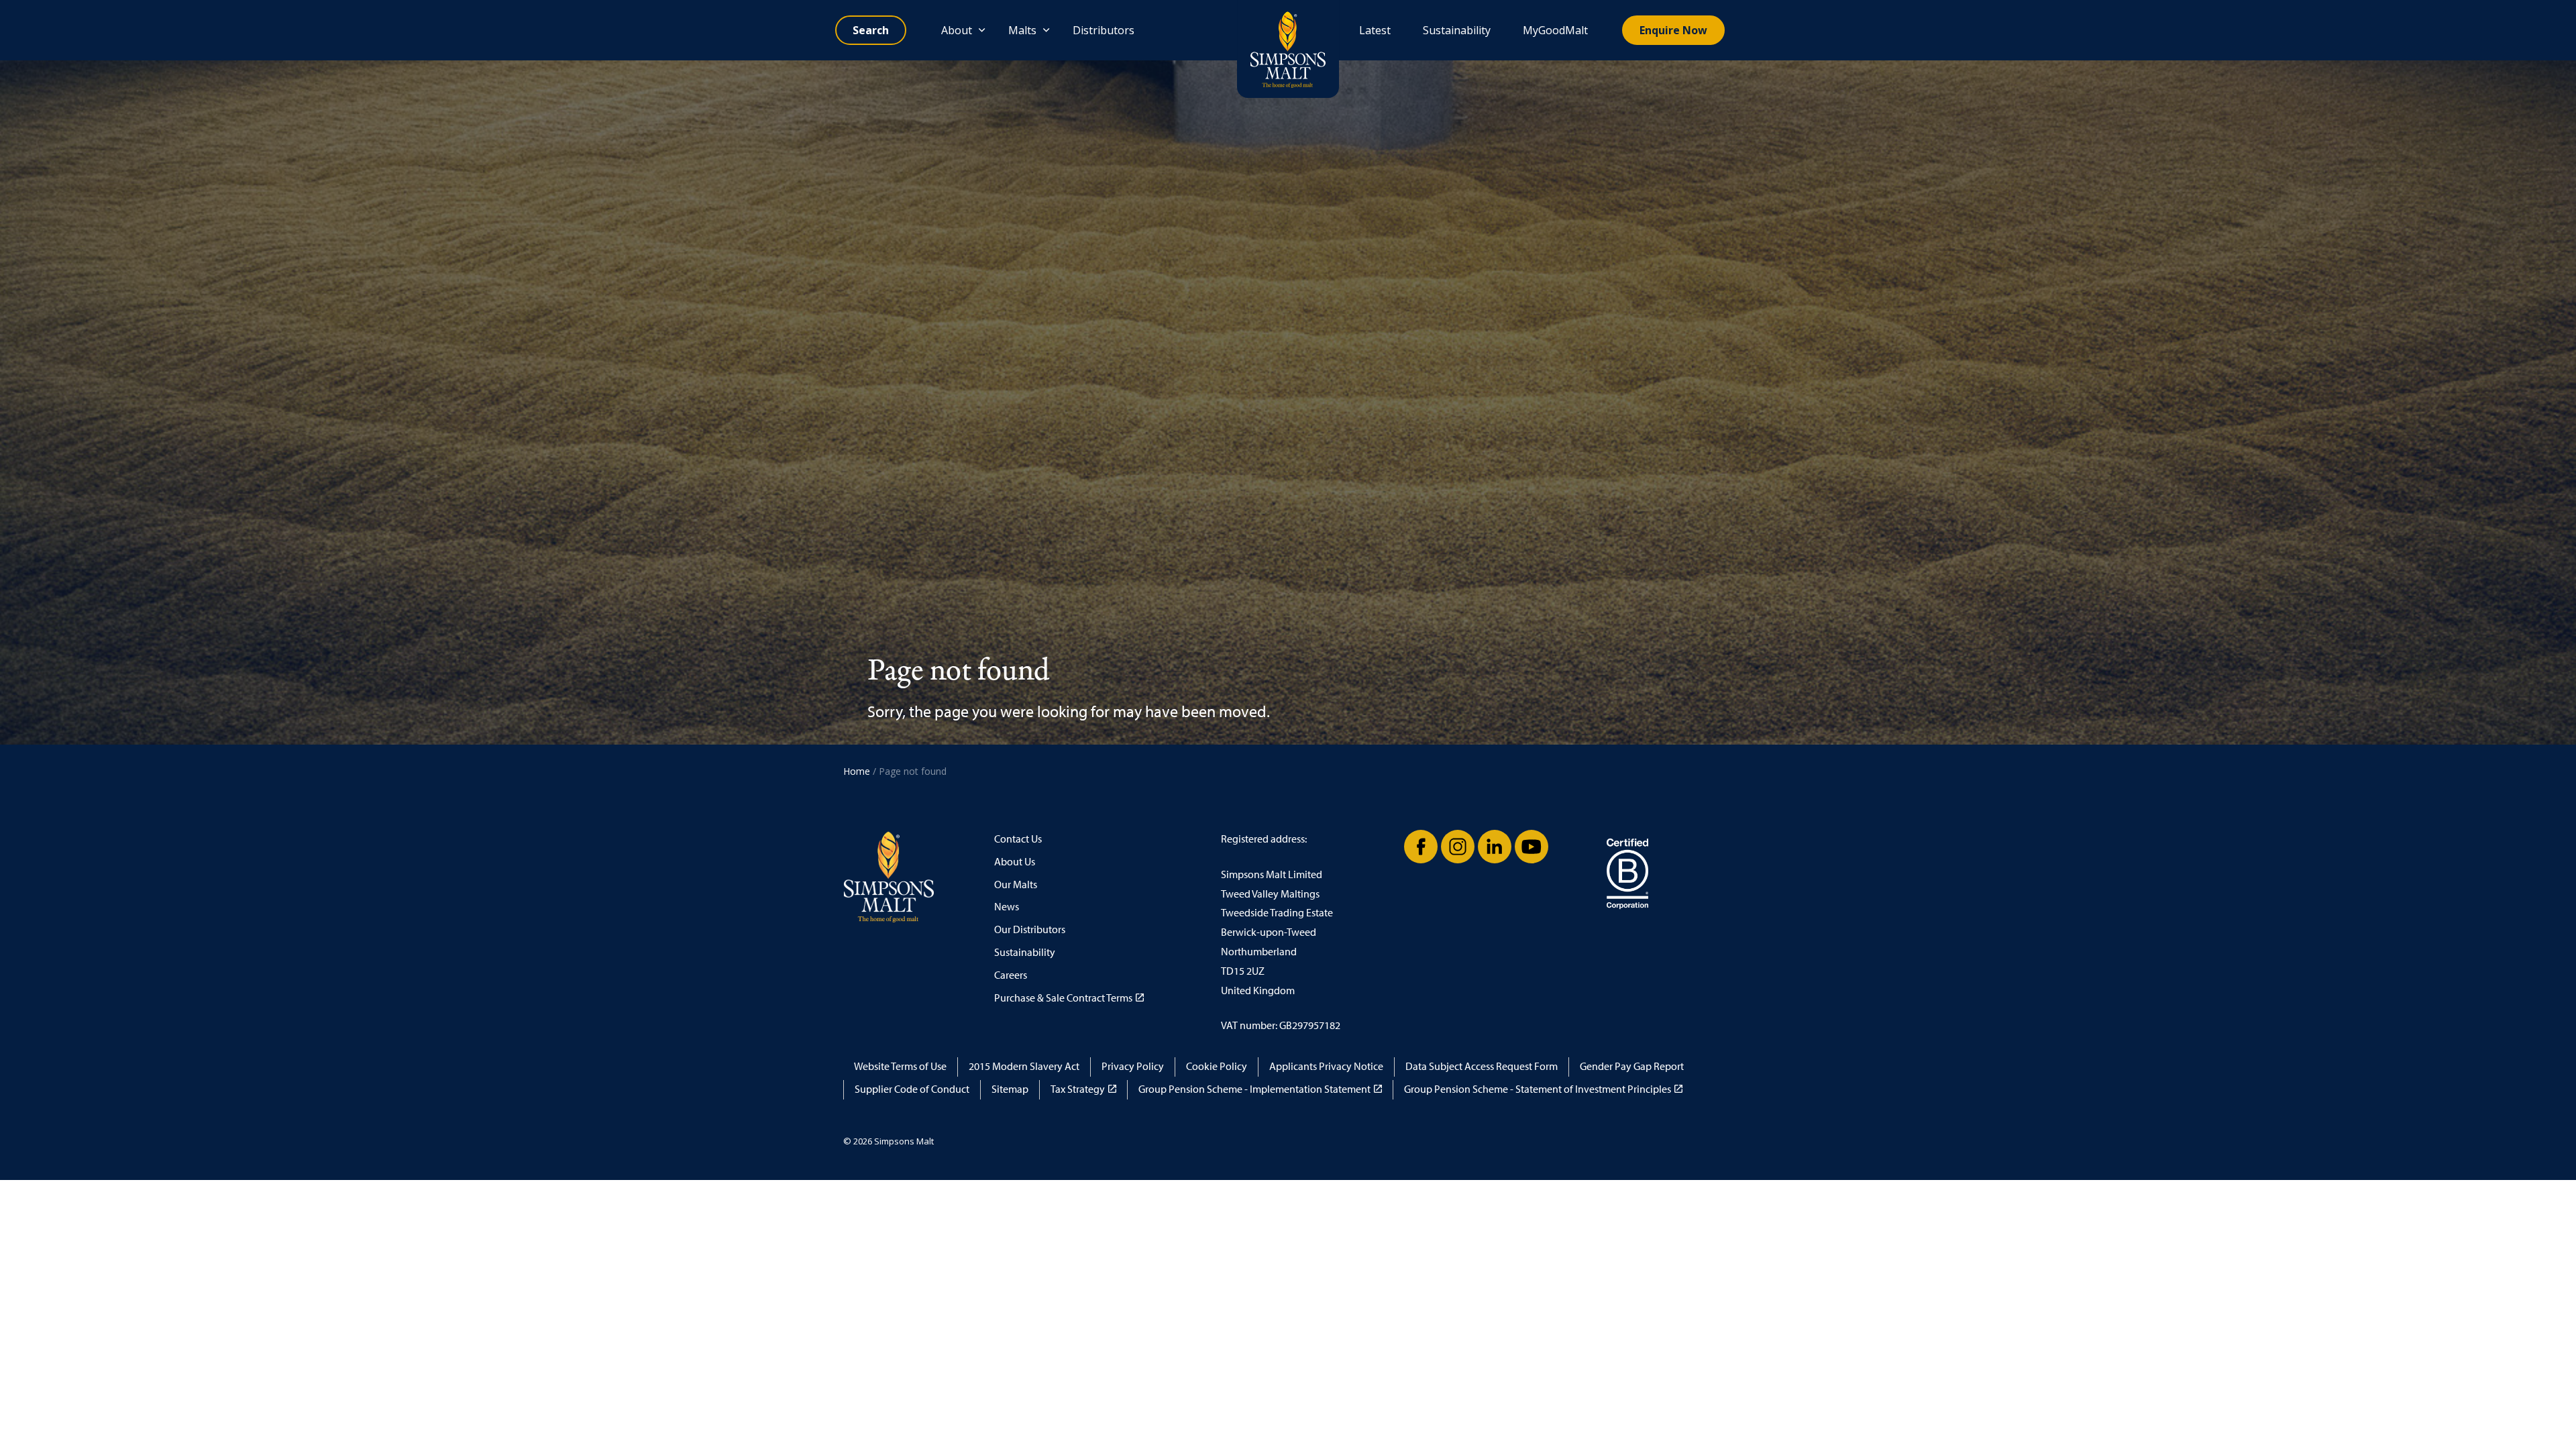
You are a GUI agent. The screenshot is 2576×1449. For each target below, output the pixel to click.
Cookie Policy (1217, 1066)
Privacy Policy (1133, 1066)
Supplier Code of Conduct (912, 1089)
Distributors (1104, 30)
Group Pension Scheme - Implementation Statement (1254, 1089)
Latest (1375, 30)
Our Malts (1016, 884)
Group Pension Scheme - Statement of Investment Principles (1538, 1089)
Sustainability (1457, 30)
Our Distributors (1030, 929)
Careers (1011, 975)
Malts (1022, 30)
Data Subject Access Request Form (1482, 1066)
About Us (1015, 862)
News (1007, 907)
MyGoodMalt (1555, 30)
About (957, 30)
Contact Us (1018, 839)
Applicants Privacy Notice (1326, 1066)
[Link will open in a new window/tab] (1421, 847)
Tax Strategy (1078, 1089)
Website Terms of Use (900, 1066)
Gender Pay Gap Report (1632, 1066)
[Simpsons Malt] (1288, 49)
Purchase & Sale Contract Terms (1063, 998)
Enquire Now (1673, 30)
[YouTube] (1532, 847)
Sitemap (1010, 1089)
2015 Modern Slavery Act (1024, 1066)
